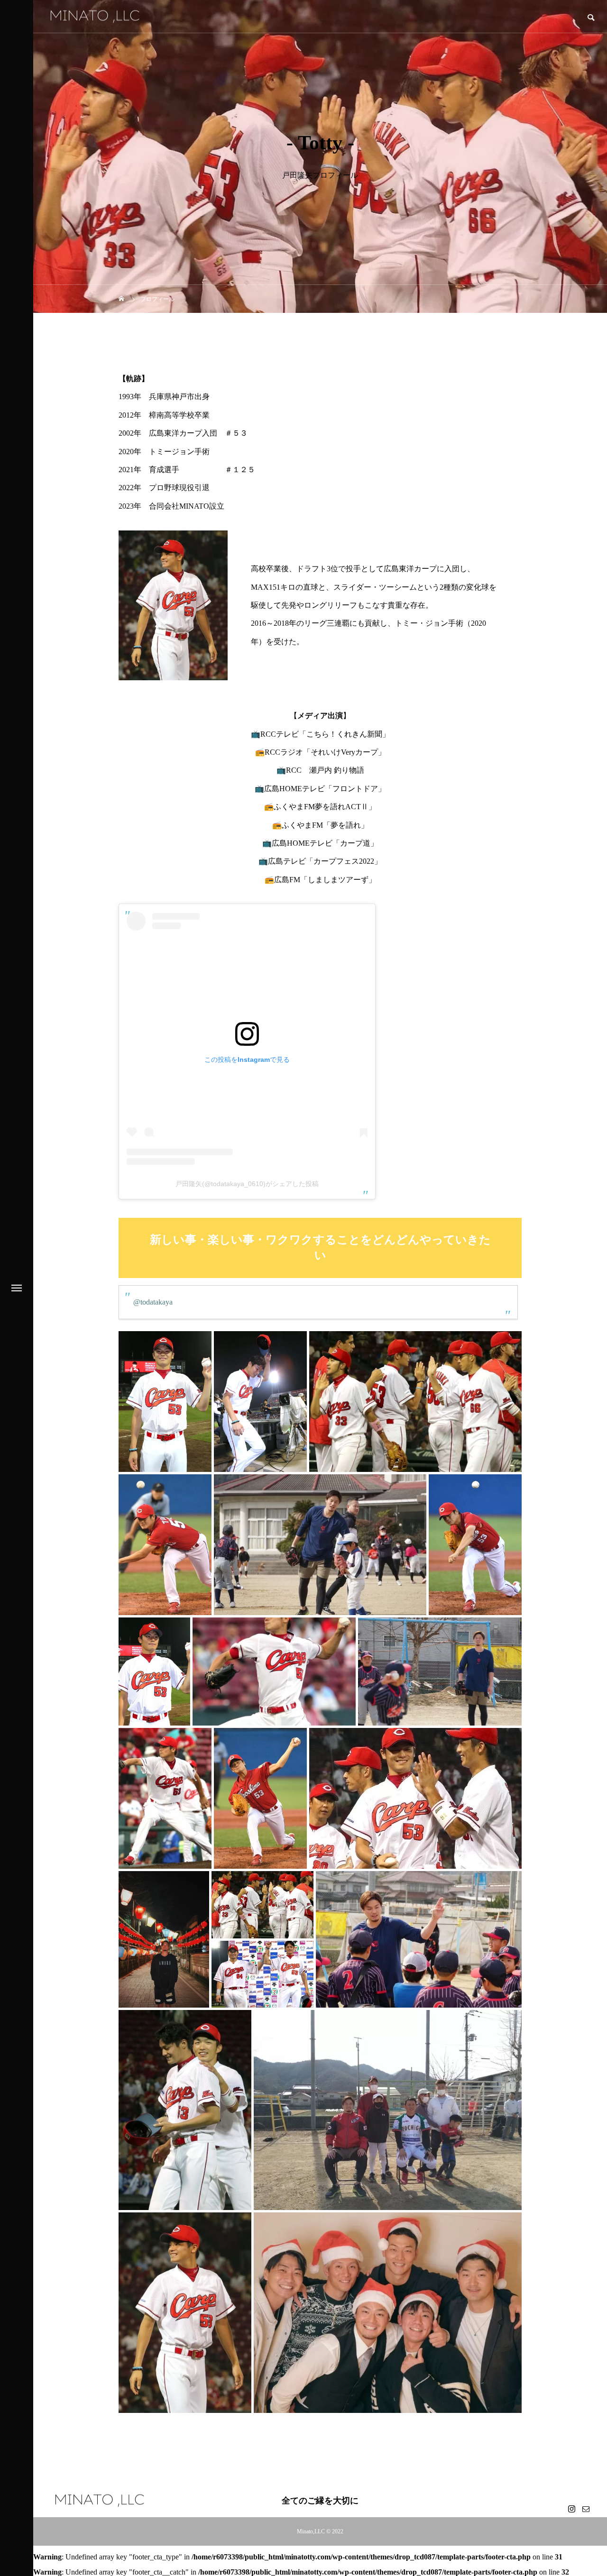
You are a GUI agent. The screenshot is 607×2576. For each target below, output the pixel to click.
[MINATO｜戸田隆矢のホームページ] (95, 16)
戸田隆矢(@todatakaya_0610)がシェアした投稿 (247, 1184)
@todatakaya (153, 1302)
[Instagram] (571, 2509)
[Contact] (586, 2509)
